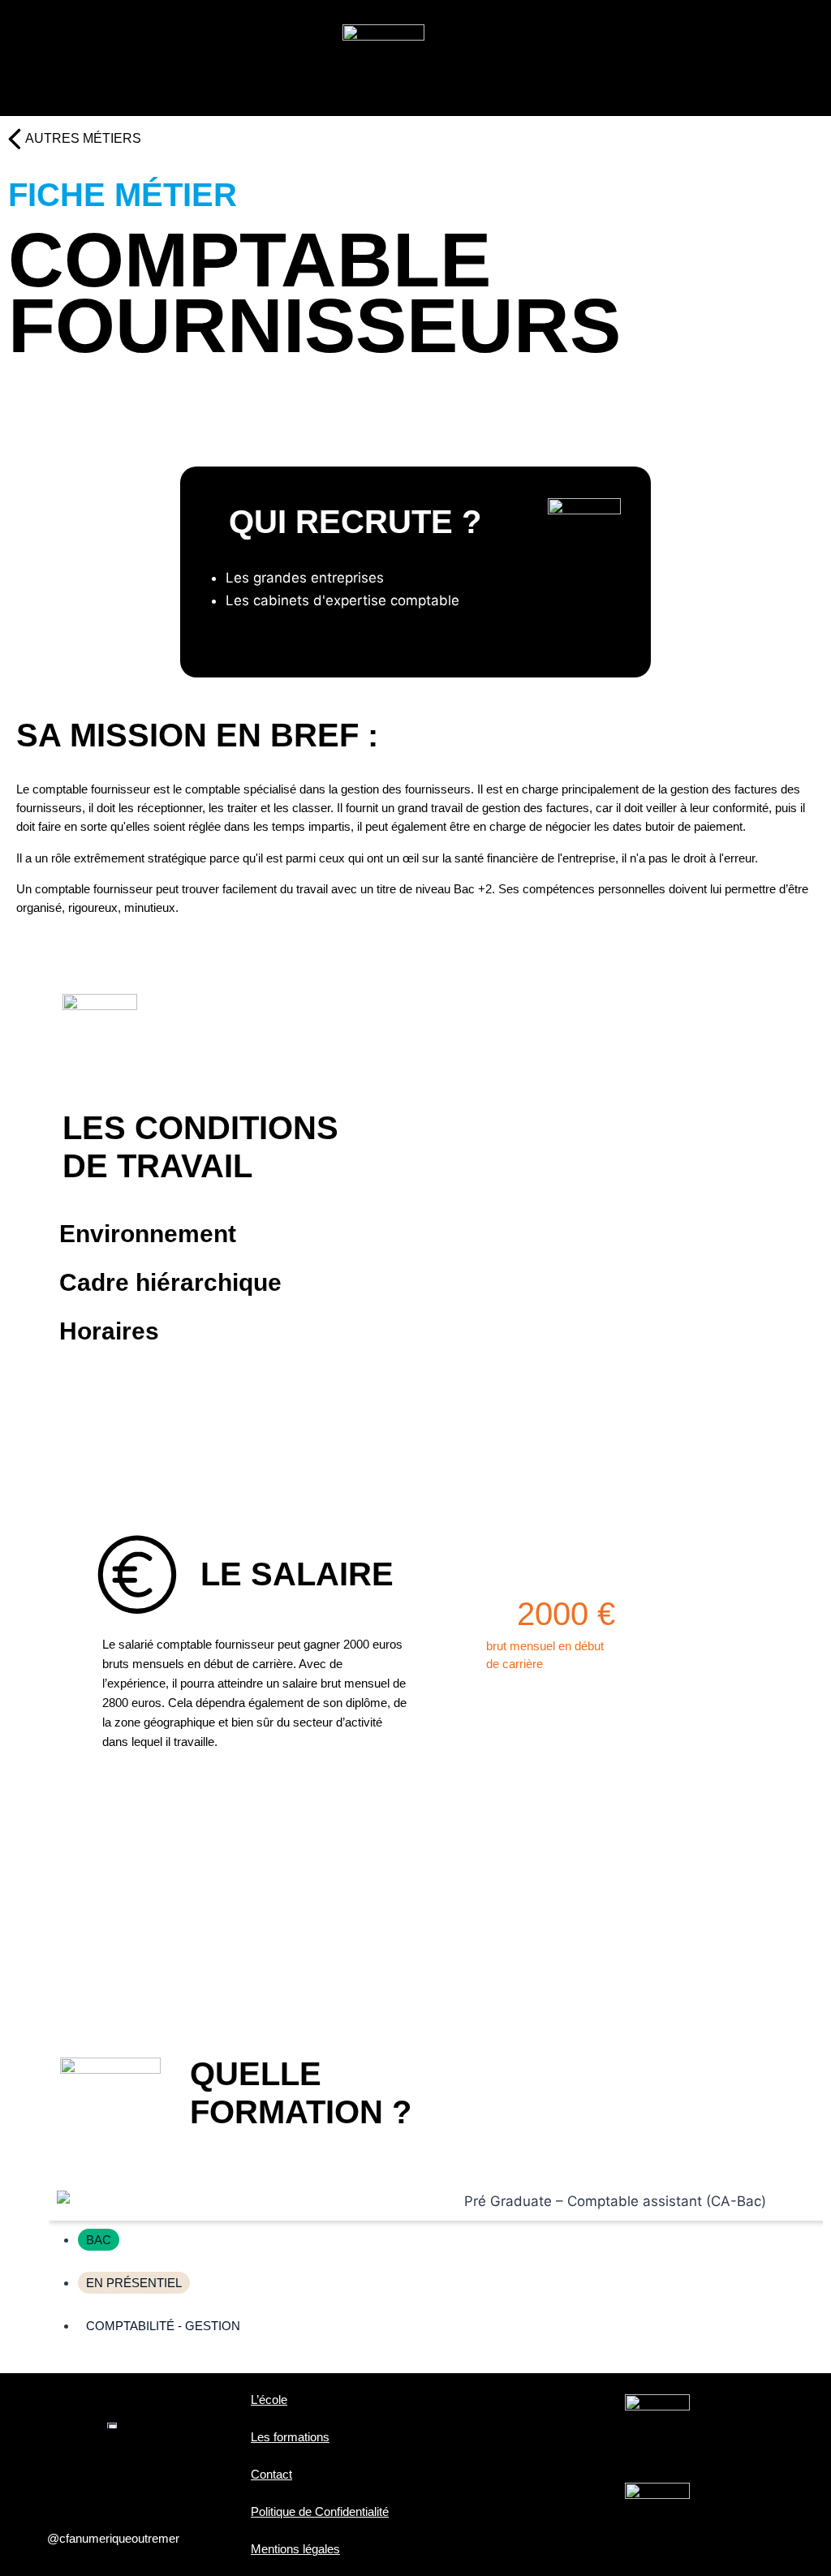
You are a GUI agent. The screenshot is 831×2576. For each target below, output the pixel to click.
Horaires (109, 1331)
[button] (135, 63)
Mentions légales (295, 2549)
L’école (269, 2400)
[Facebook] (61, 2476)
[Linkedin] (166, 2476)
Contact (271, 2474)
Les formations (290, 2437)
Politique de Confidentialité (320, 2511)
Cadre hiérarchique (170, 1282)
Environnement (148, 1234)
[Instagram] (114, 2476)
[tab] (420, 1234)
